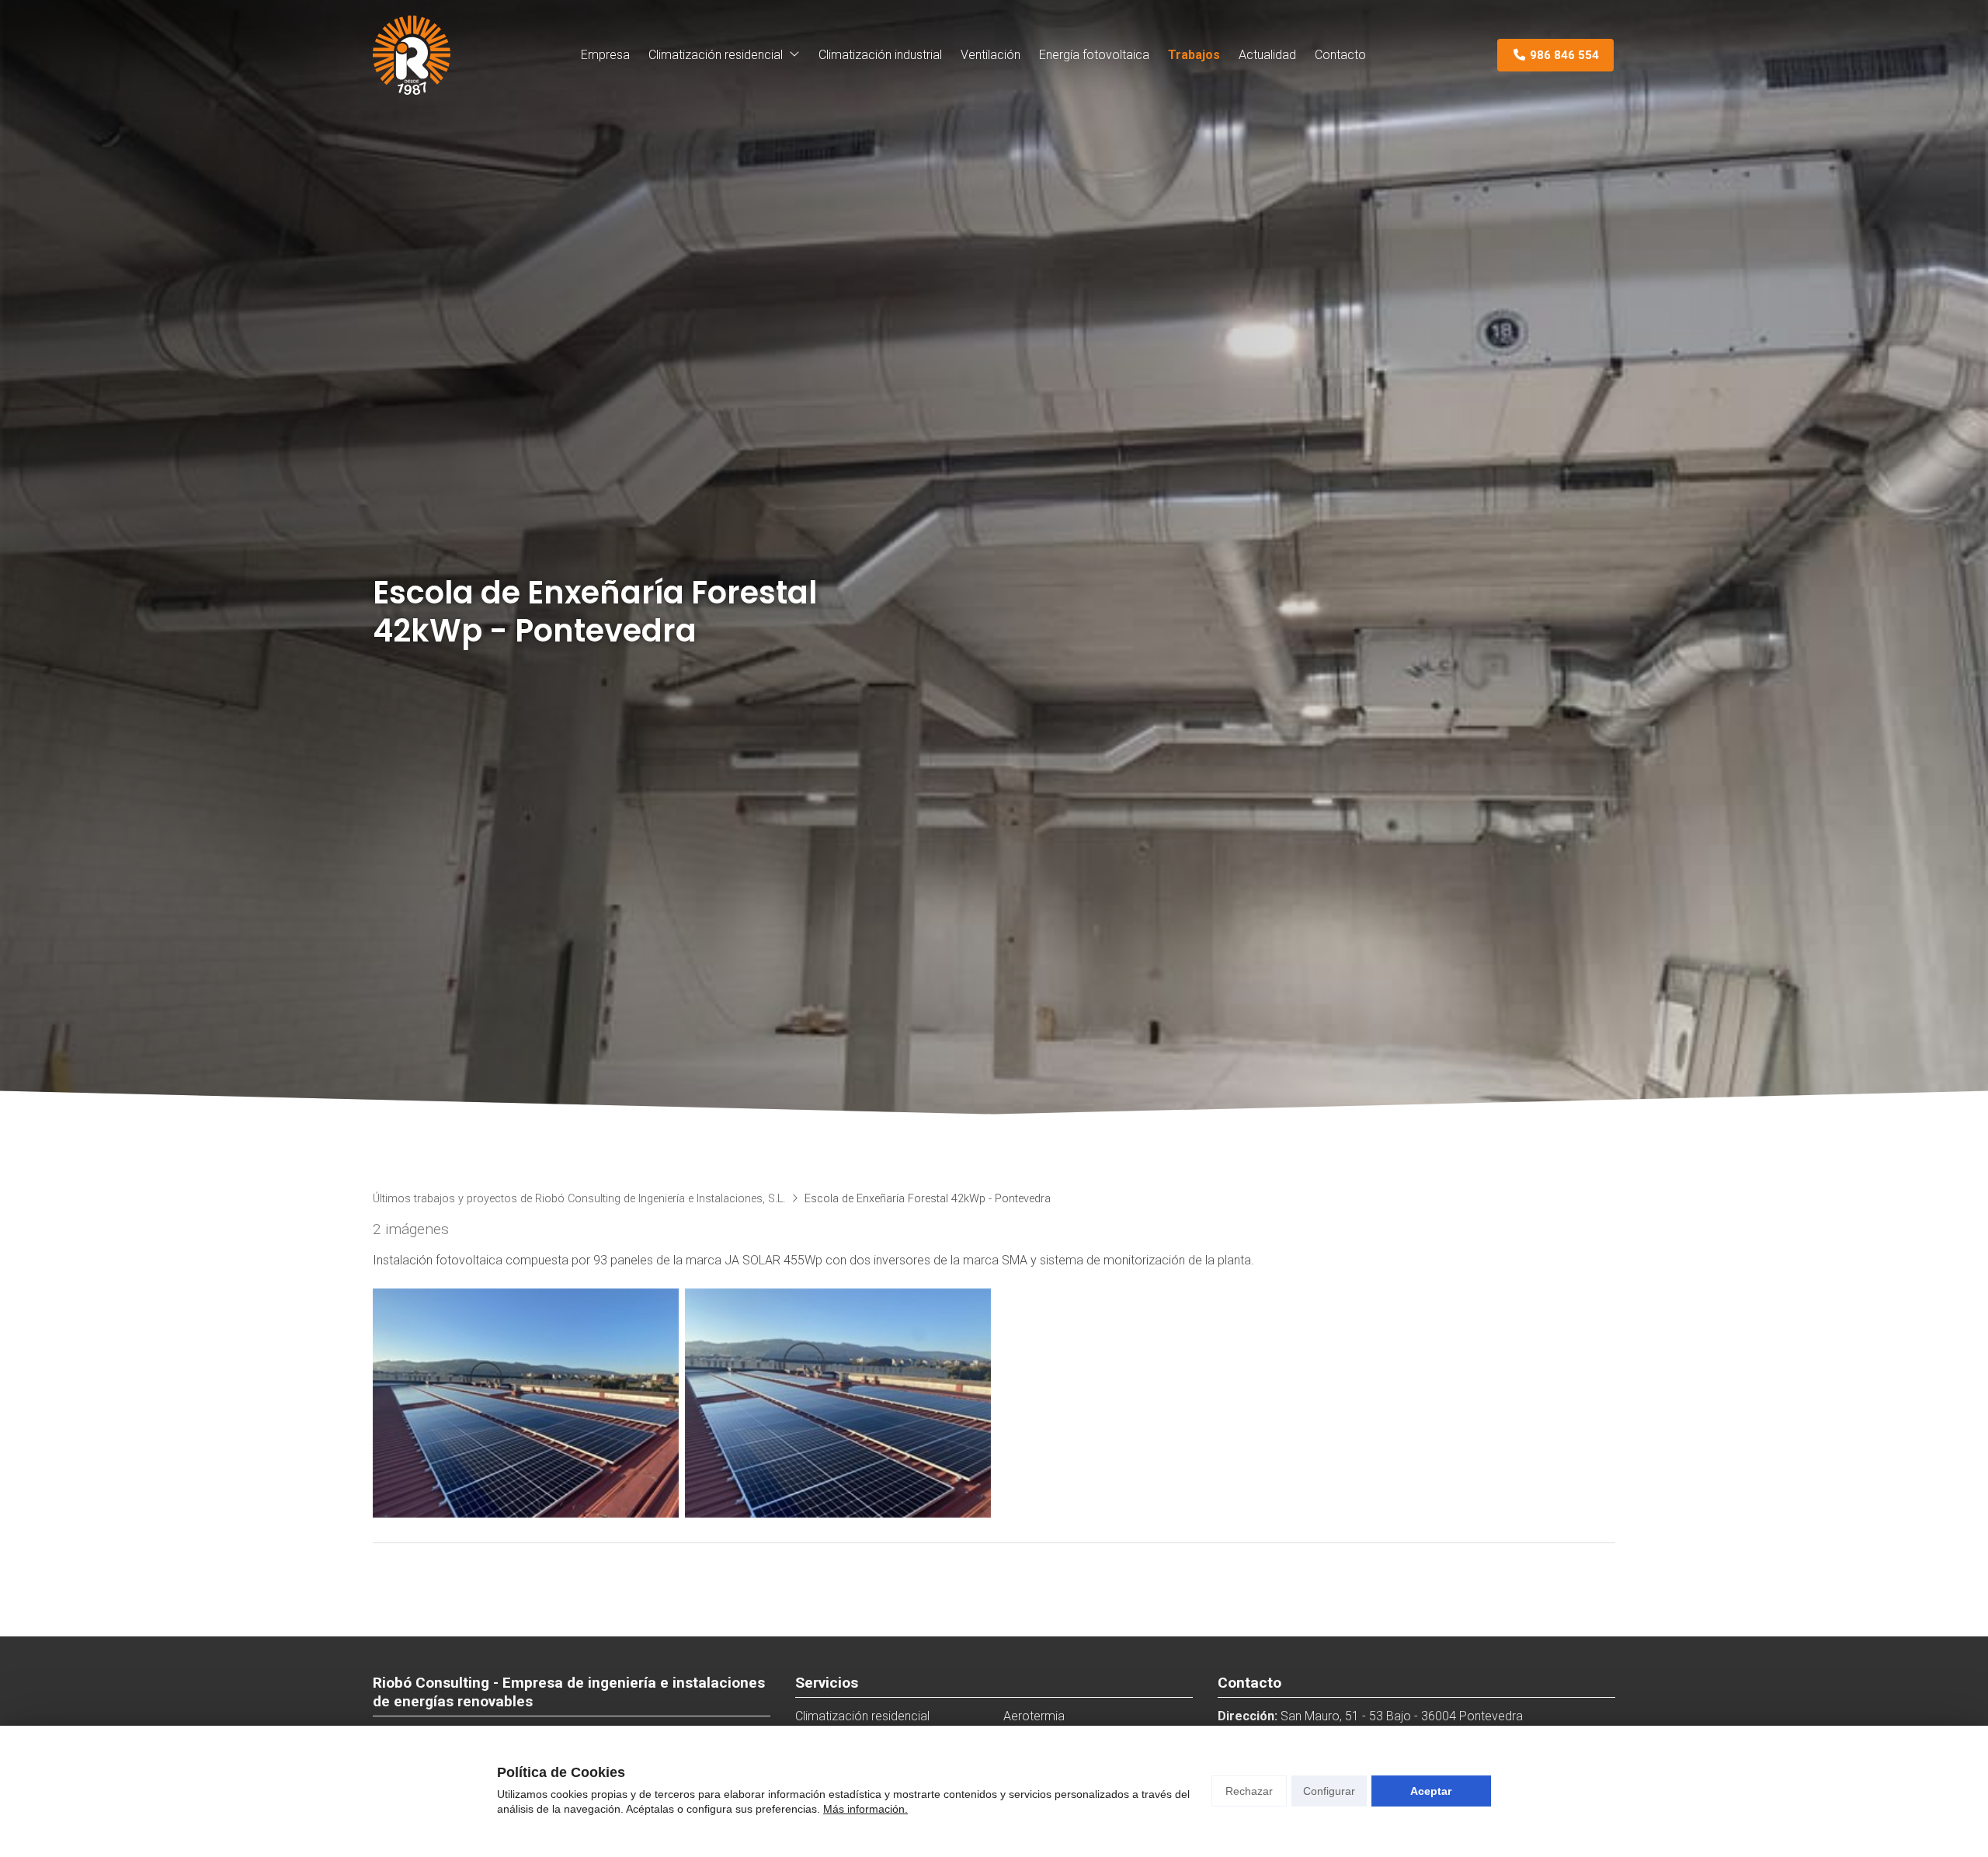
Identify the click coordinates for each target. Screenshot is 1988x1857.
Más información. (865, 1809)
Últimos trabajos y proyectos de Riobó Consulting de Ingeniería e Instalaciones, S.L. (579, 1199)
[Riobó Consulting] (412, 55)
